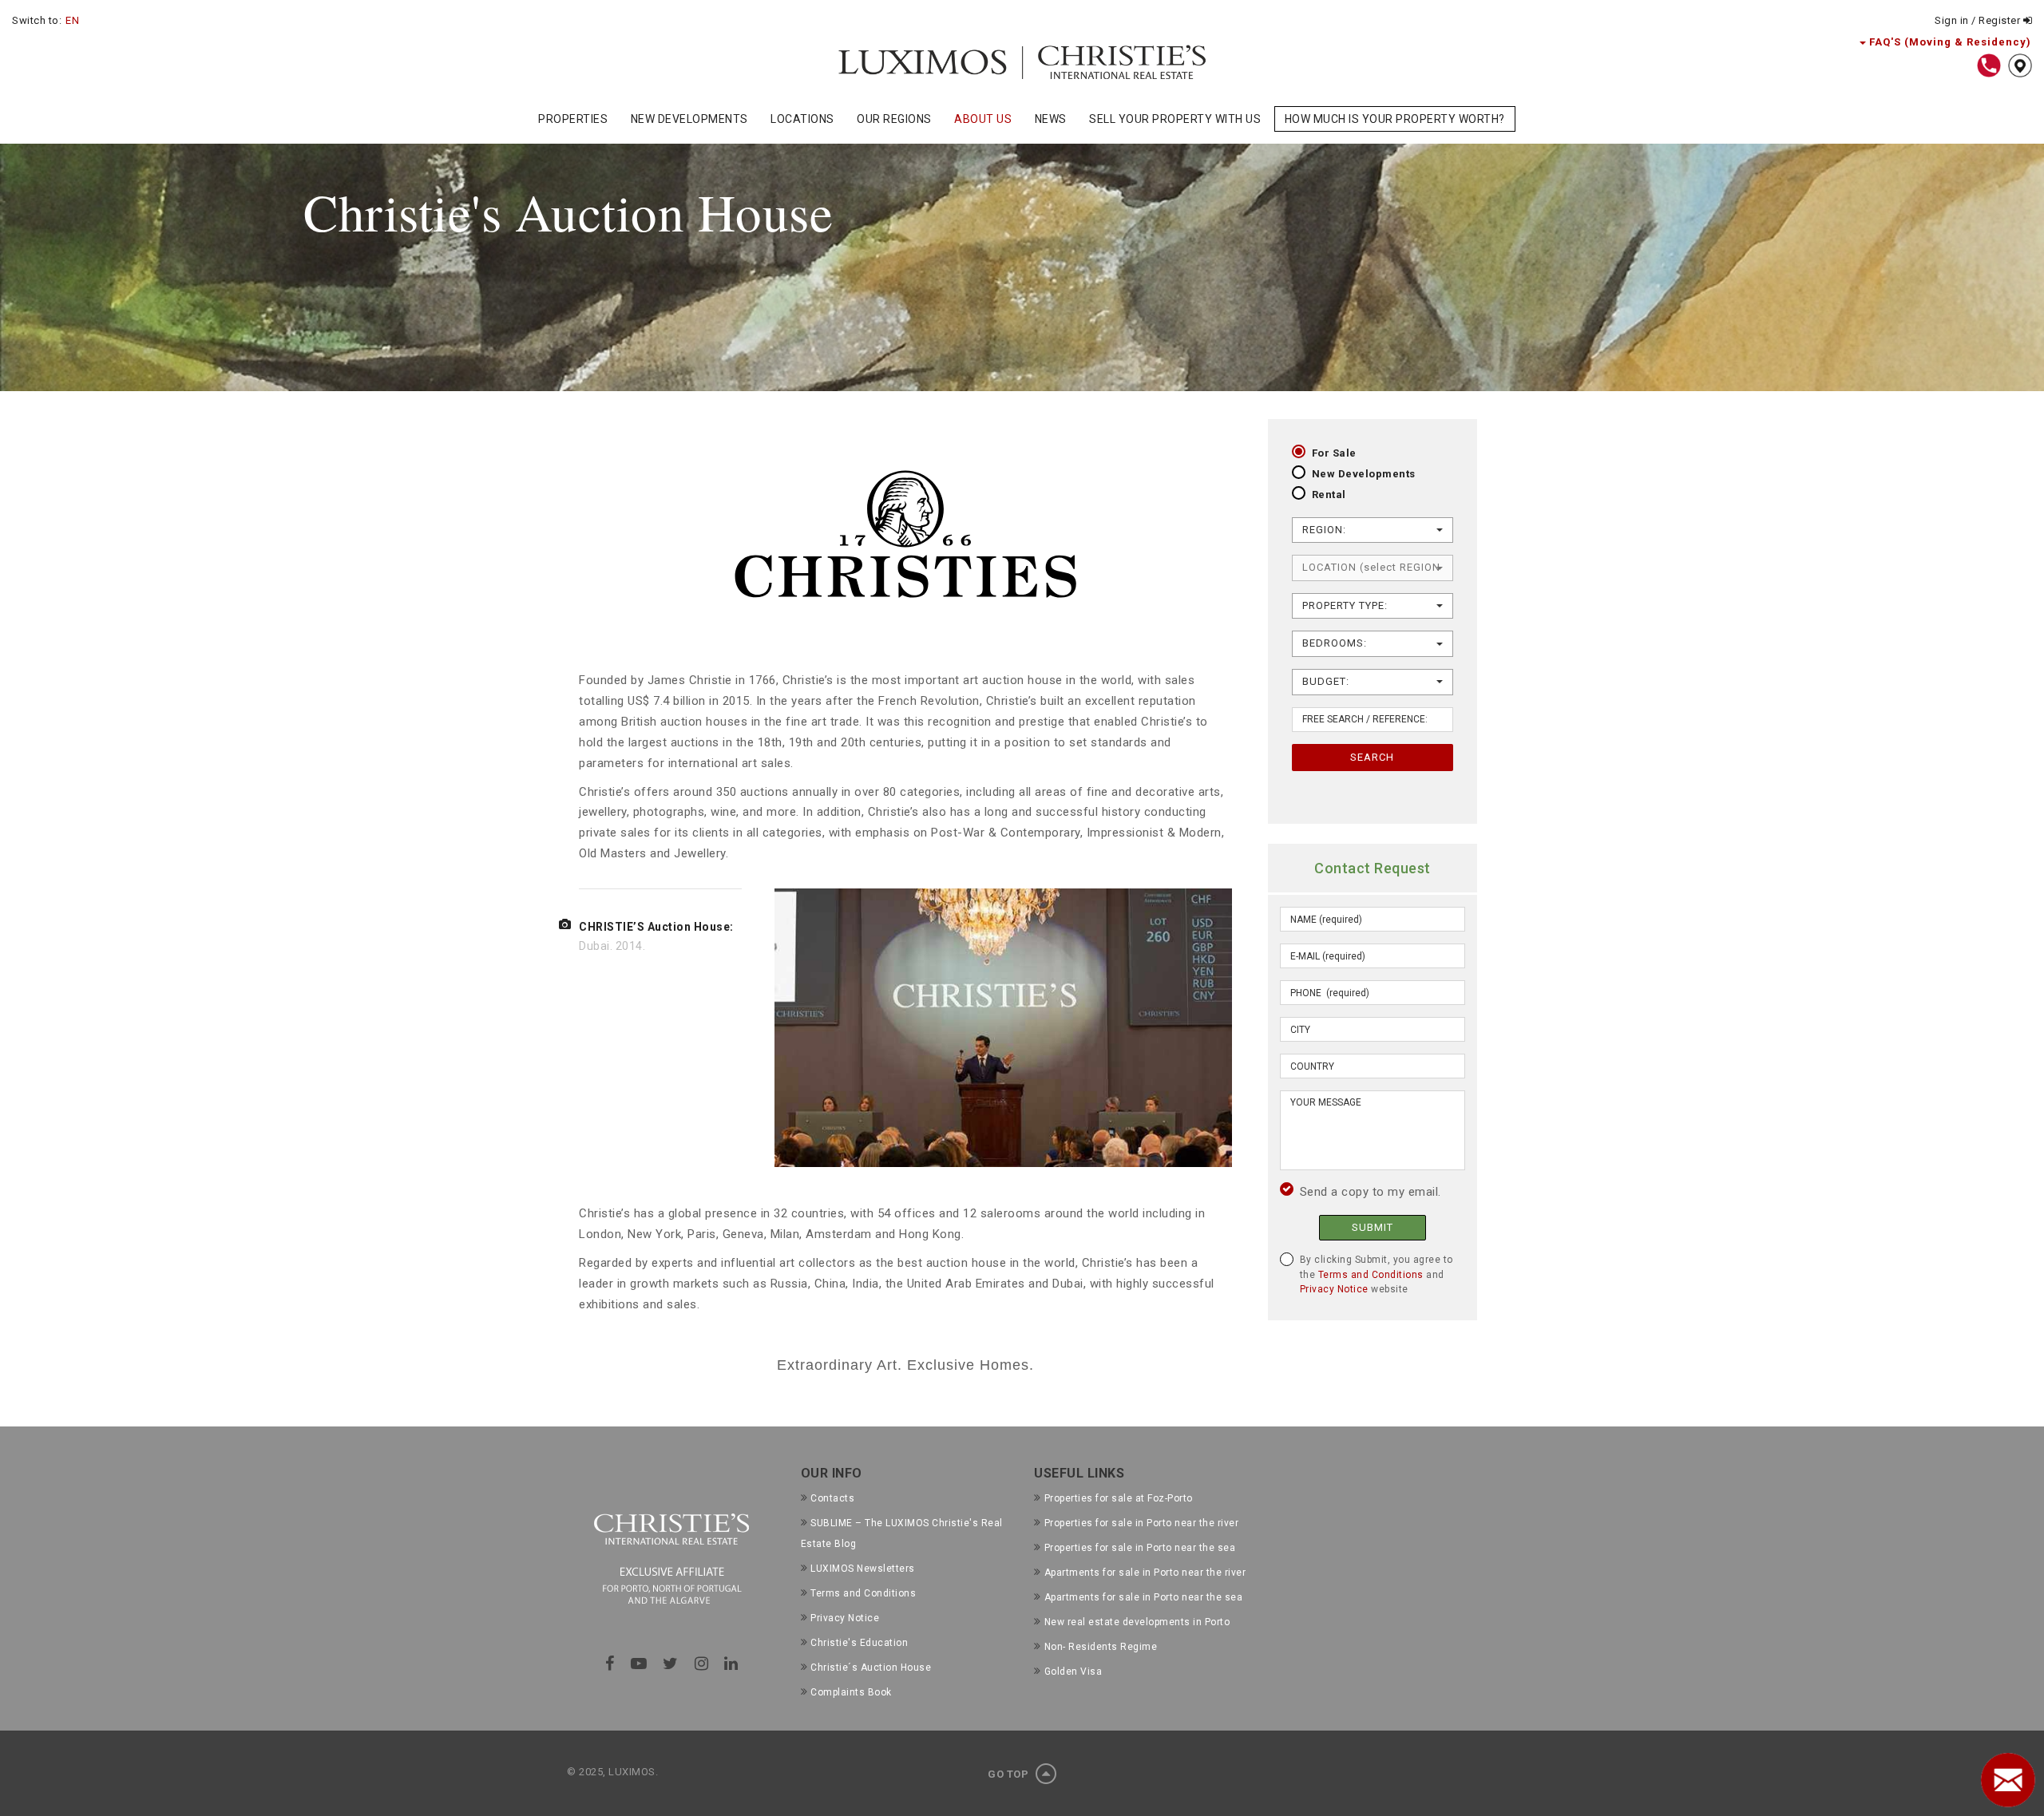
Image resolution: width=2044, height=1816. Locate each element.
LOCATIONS (802, 119)
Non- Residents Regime (1101, 1647)
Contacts (832, 1498)
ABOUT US (983, 119)
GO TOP (1010, 1774)
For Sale (1334, 453)
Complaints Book (851, 1692)
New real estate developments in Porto (1137, 1622)
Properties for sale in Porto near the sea (1140, 1548)
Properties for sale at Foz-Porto (1119, 1498)
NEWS (1051, 119)
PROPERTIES (573, 119)
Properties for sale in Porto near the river (1141, 1523)
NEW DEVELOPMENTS (689, 119)
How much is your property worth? (1395, 119)
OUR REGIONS (894, 119)
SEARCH (1372, 757)
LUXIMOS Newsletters (863, 1569)
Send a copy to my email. (1371, 1192)
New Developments (1364, 474)
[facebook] (610, 1664)
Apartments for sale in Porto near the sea (1143, 1597)
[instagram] (702, 1664)
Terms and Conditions (1371, 1275)
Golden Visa (1073, 1672)
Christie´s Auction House (871, 1668)
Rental (1329, 495)
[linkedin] (731, 1664)
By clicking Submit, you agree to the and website (1377, 1274)
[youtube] (639, 1664)
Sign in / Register (1979, 20)
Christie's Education (859, 1643)
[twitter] (671, 1664)
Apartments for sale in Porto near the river (1145, 1573)
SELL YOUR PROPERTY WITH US (1175, 119)
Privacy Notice (1334, 1289)
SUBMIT (1373, 1227)
